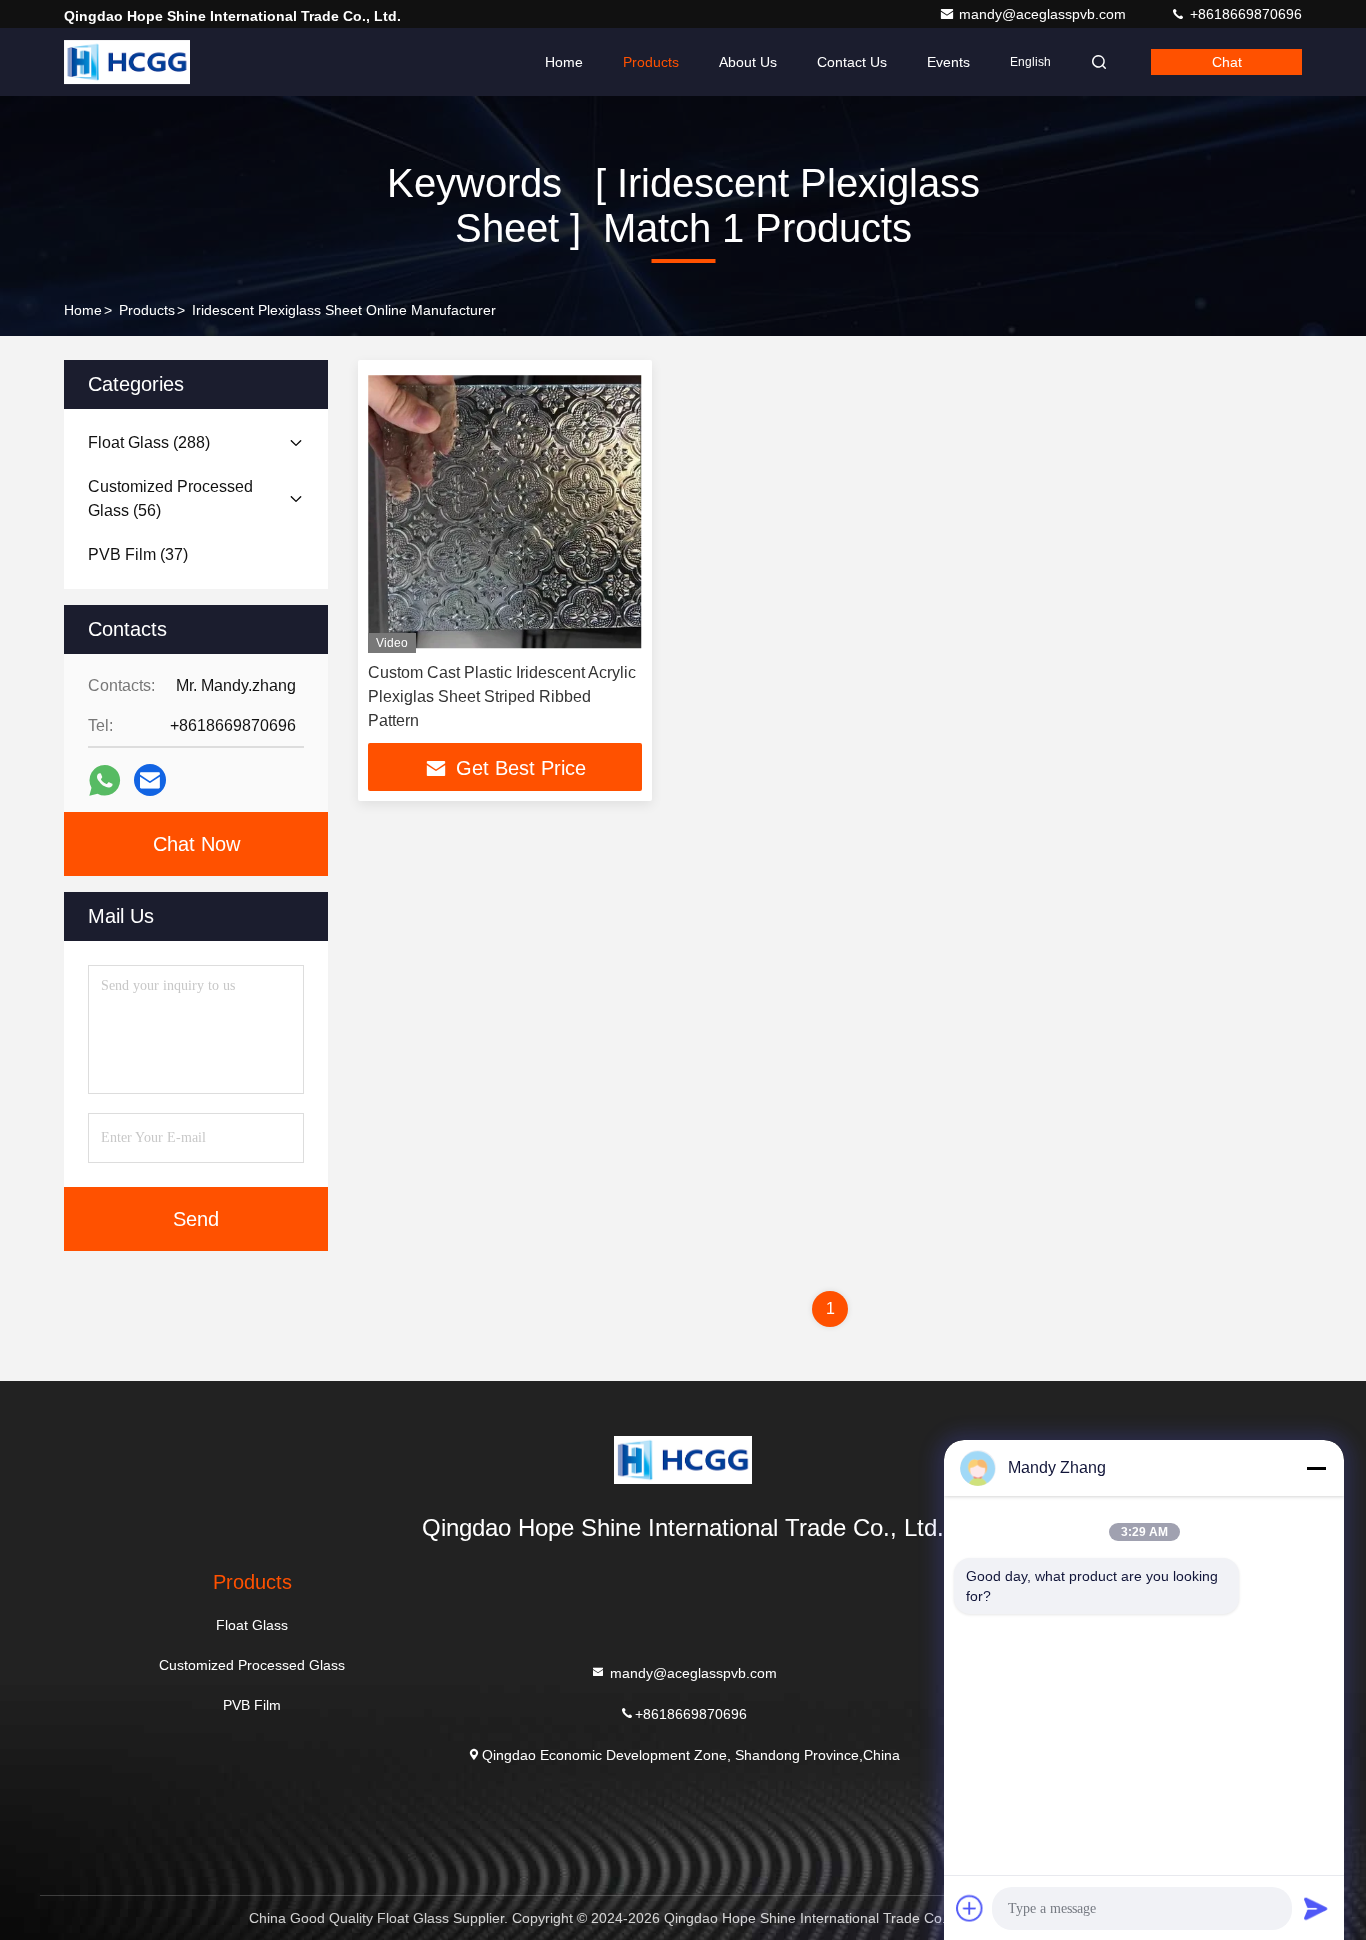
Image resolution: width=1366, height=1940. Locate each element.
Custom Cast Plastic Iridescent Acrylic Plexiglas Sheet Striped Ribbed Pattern (502, 696)
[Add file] (970, 1908)
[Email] (150, 780)
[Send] (1316, 1908)
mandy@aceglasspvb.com (1044, 14)
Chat (1227, 62)
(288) (149, 442)
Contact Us (852, 62)
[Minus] (1316, 1468)
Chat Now (196, 844)
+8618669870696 (1244, 14)
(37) (138, 554)
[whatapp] (104, 780)
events (948, 62)
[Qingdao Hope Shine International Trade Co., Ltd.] (127, 62)
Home (564, 62)
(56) (170, 498)
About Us (748, 62)
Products (651, 62)
